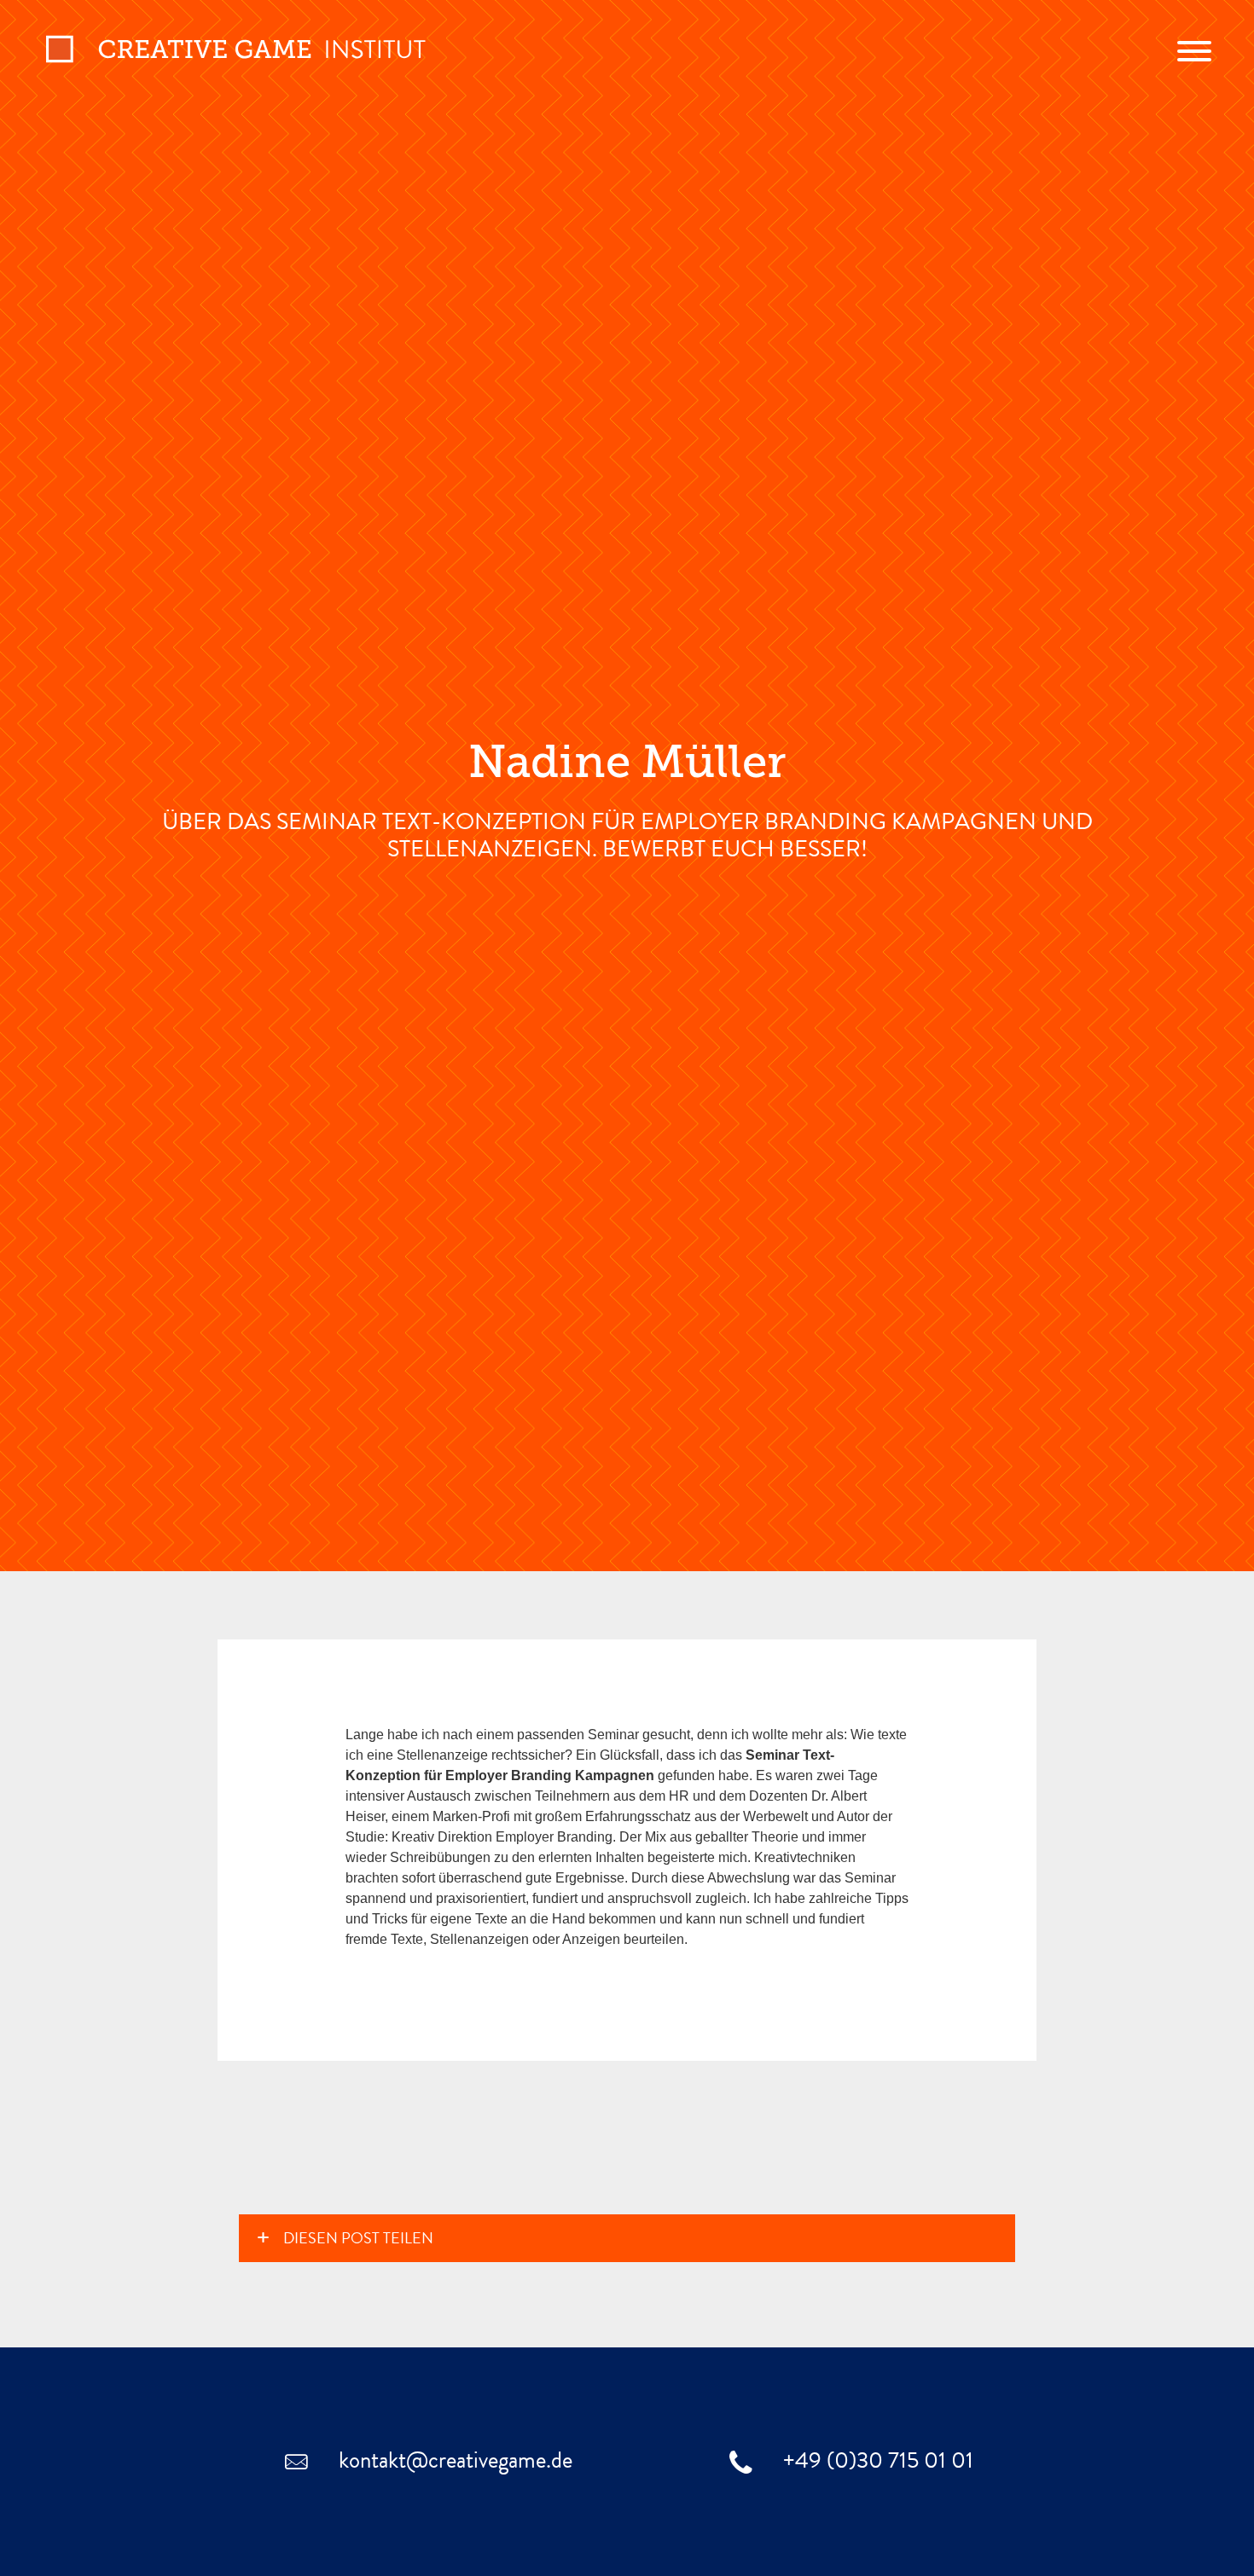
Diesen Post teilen (358, 2240)
